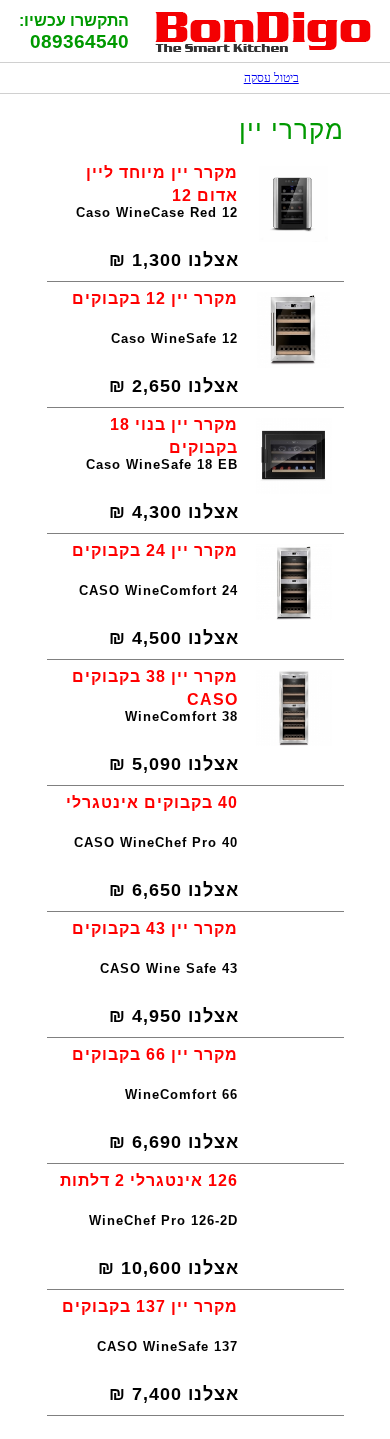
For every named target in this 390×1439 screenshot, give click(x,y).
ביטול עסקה (261, 78)
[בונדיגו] (263, 49)
